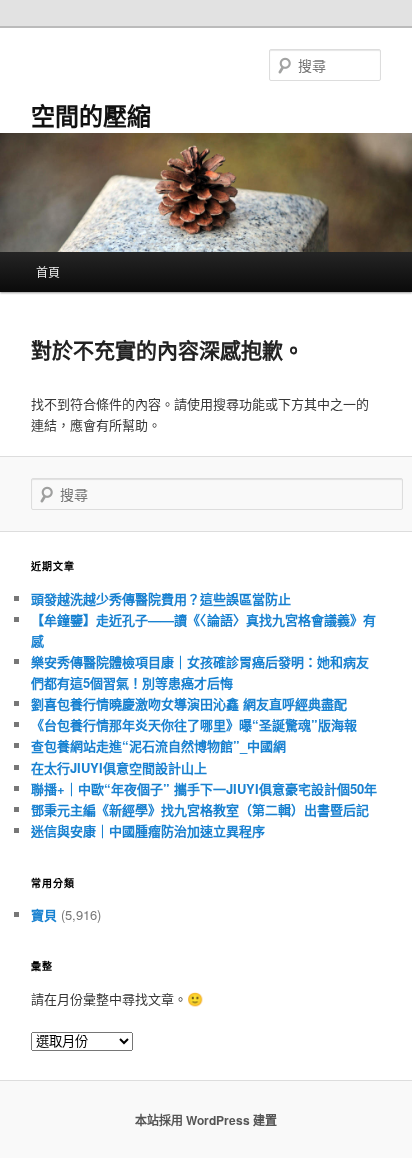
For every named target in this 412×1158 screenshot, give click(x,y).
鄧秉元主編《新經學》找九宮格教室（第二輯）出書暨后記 (200, 809)
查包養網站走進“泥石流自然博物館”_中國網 (158, 745)
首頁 (48, 271)
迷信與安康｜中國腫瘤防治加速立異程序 (148, 830)
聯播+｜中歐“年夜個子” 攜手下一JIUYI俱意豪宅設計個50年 (204, 788)
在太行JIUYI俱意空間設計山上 (119, 767)
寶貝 (44, 914)
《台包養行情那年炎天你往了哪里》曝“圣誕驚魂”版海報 (194, 724)
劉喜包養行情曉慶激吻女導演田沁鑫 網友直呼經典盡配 (189, 703)
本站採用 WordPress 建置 (206, 1120)
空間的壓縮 (91, 115)
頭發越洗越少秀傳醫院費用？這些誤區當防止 (161, 598)
